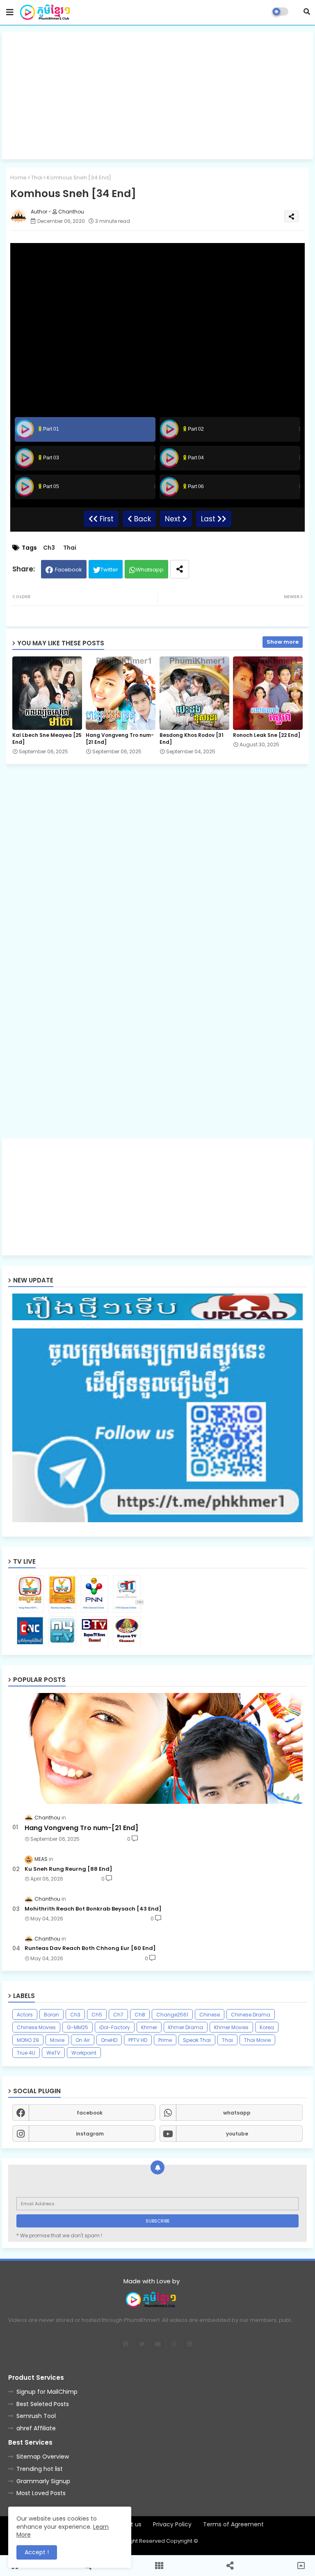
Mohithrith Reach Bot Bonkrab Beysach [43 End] (93, 1909)
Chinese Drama (251, 2015)
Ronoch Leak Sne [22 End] (267, 735)
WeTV (53, 2053)
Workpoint (84, 2053)
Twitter (109, 570)
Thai (37, 178)
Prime (165, 2040)
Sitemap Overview (43, 2457)
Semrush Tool (36, 2416)
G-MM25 (78, 2027)
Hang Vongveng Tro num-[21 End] (120, 739)
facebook (90, 2113)
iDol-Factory (115, 2027)
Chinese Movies (36, 2027)
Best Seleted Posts (43, 2404)
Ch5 (97, 2015)
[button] (307, 11)
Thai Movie (257, 2040)
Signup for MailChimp (47, 2392)
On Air (83, 2040)
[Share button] (180, 569)
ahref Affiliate (36, 2428)
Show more (283, 642)
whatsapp (237, 2113)
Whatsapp (150, 570)
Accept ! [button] (37, 2552)
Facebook (68, 570)
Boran (51, 2015)
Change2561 (172, 2015)
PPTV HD (138, 2040)
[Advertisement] (157, 96)
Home (18, 178)
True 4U (26, 2053)
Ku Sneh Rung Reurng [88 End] (68, 1869)
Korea (267, 2027)
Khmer (149, 2027)
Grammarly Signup (43, 2481)
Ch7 (118, 2015)
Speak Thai (197, 2040)
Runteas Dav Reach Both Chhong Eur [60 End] (90, 1948)
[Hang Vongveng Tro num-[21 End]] (157, 1748)
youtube (237, 2134)
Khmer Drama (186, 2027)
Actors (25, 2015)
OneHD (109, 2040)
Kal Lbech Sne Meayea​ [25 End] (47, 739)
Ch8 (140, 2015)
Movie (57, 2040)
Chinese (210, 2015)
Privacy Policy (172, 2524)
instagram (90, 2134)
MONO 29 (28, 2040)
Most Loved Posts (41, 2493)
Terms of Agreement (233, 2524)
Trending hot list (40, 2469)
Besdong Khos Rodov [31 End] (192, 739)
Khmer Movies (231, 2027)
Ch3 (49, 548)
